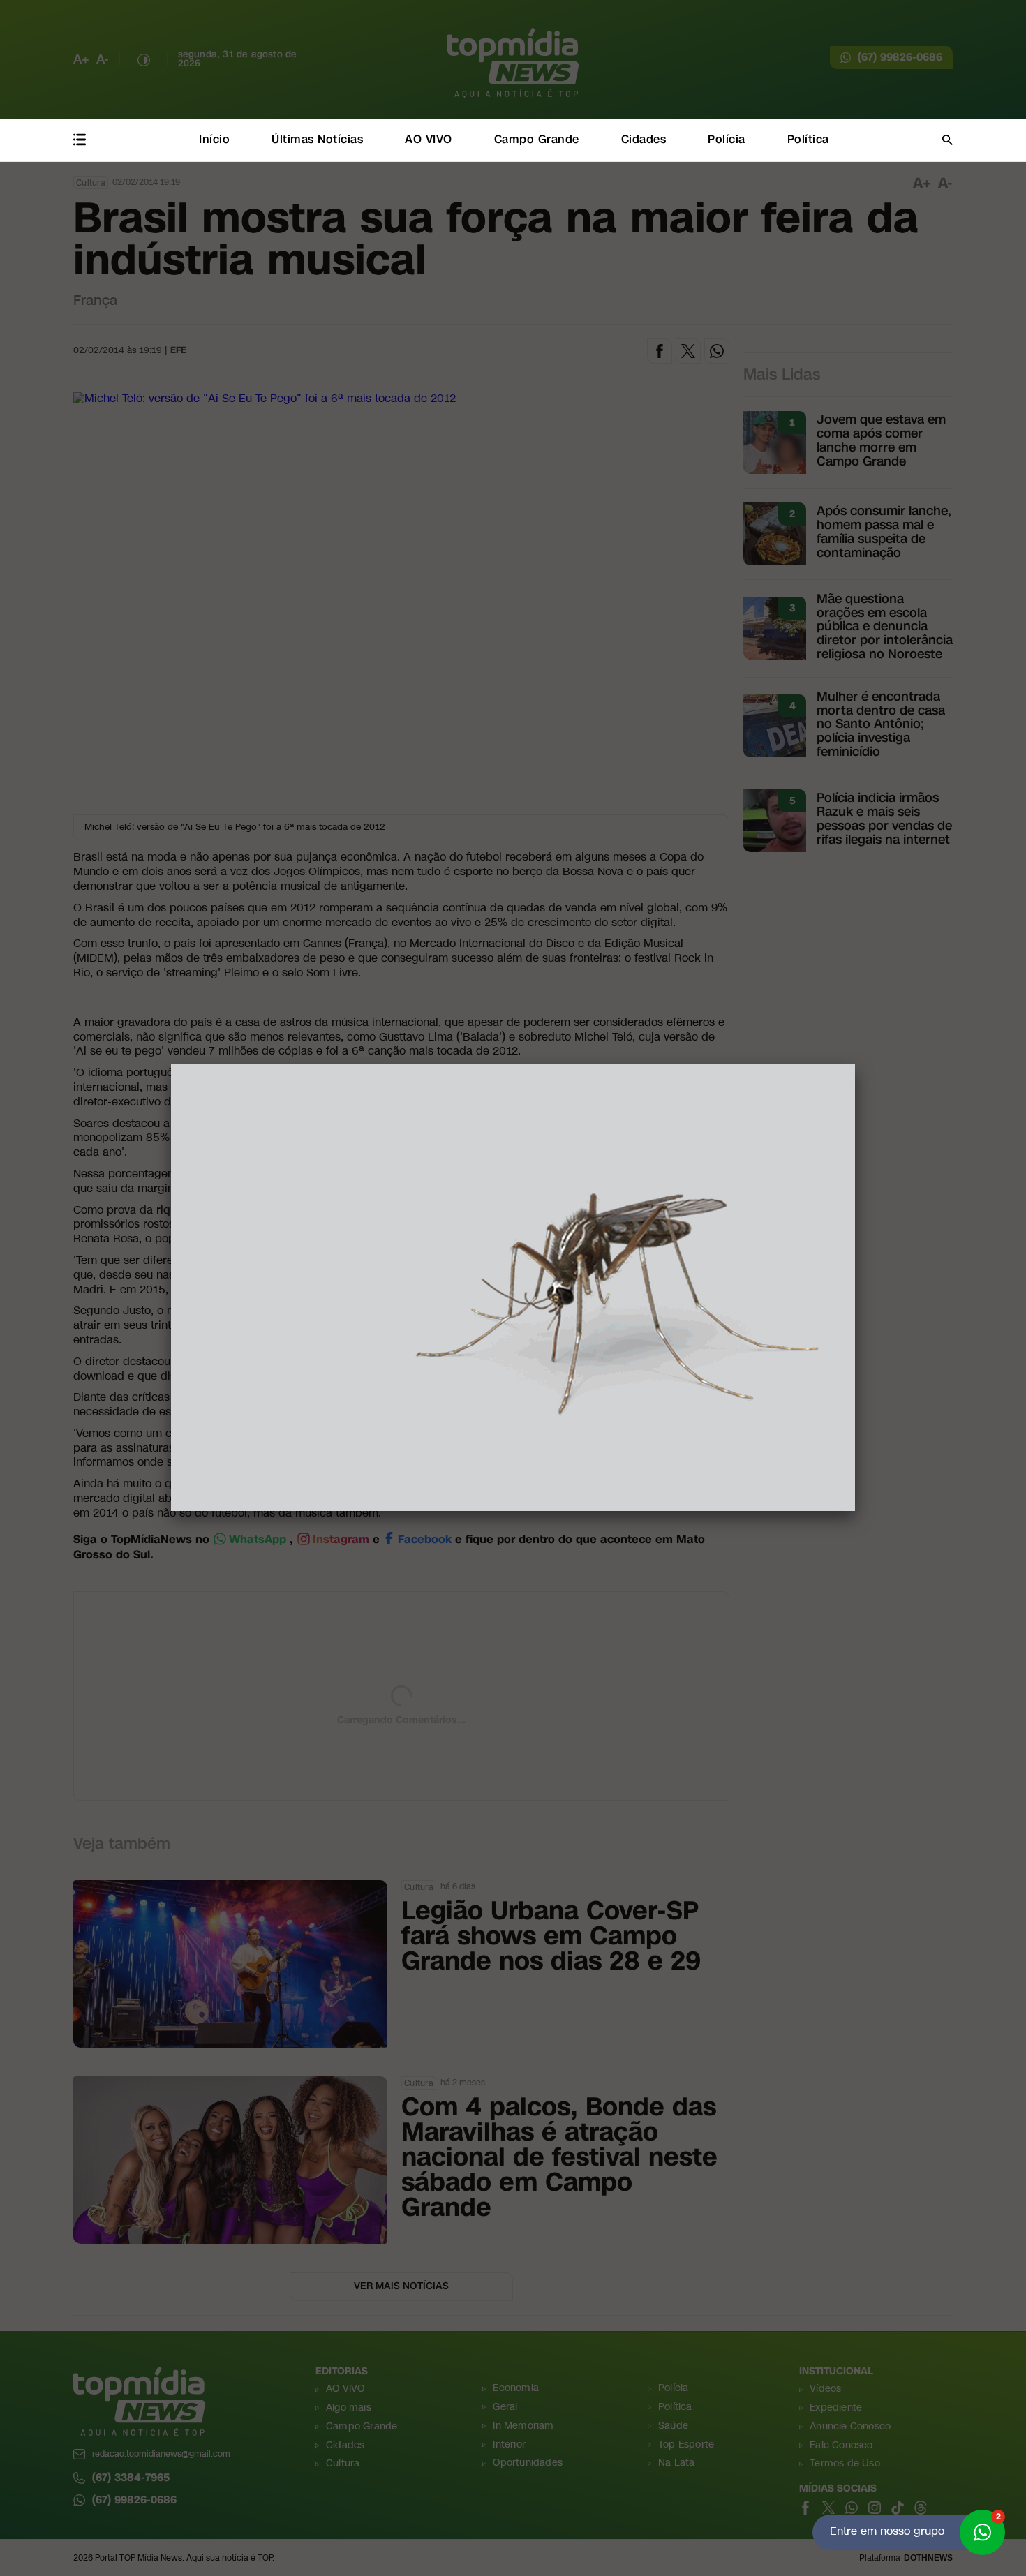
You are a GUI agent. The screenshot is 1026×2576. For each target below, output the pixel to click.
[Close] (855, 1064)
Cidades (644, 139)
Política (808, 139)
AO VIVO (429, 139)
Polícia (727, 139)
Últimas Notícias (317, 139)
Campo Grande (537, 139)
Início (214, 139)
